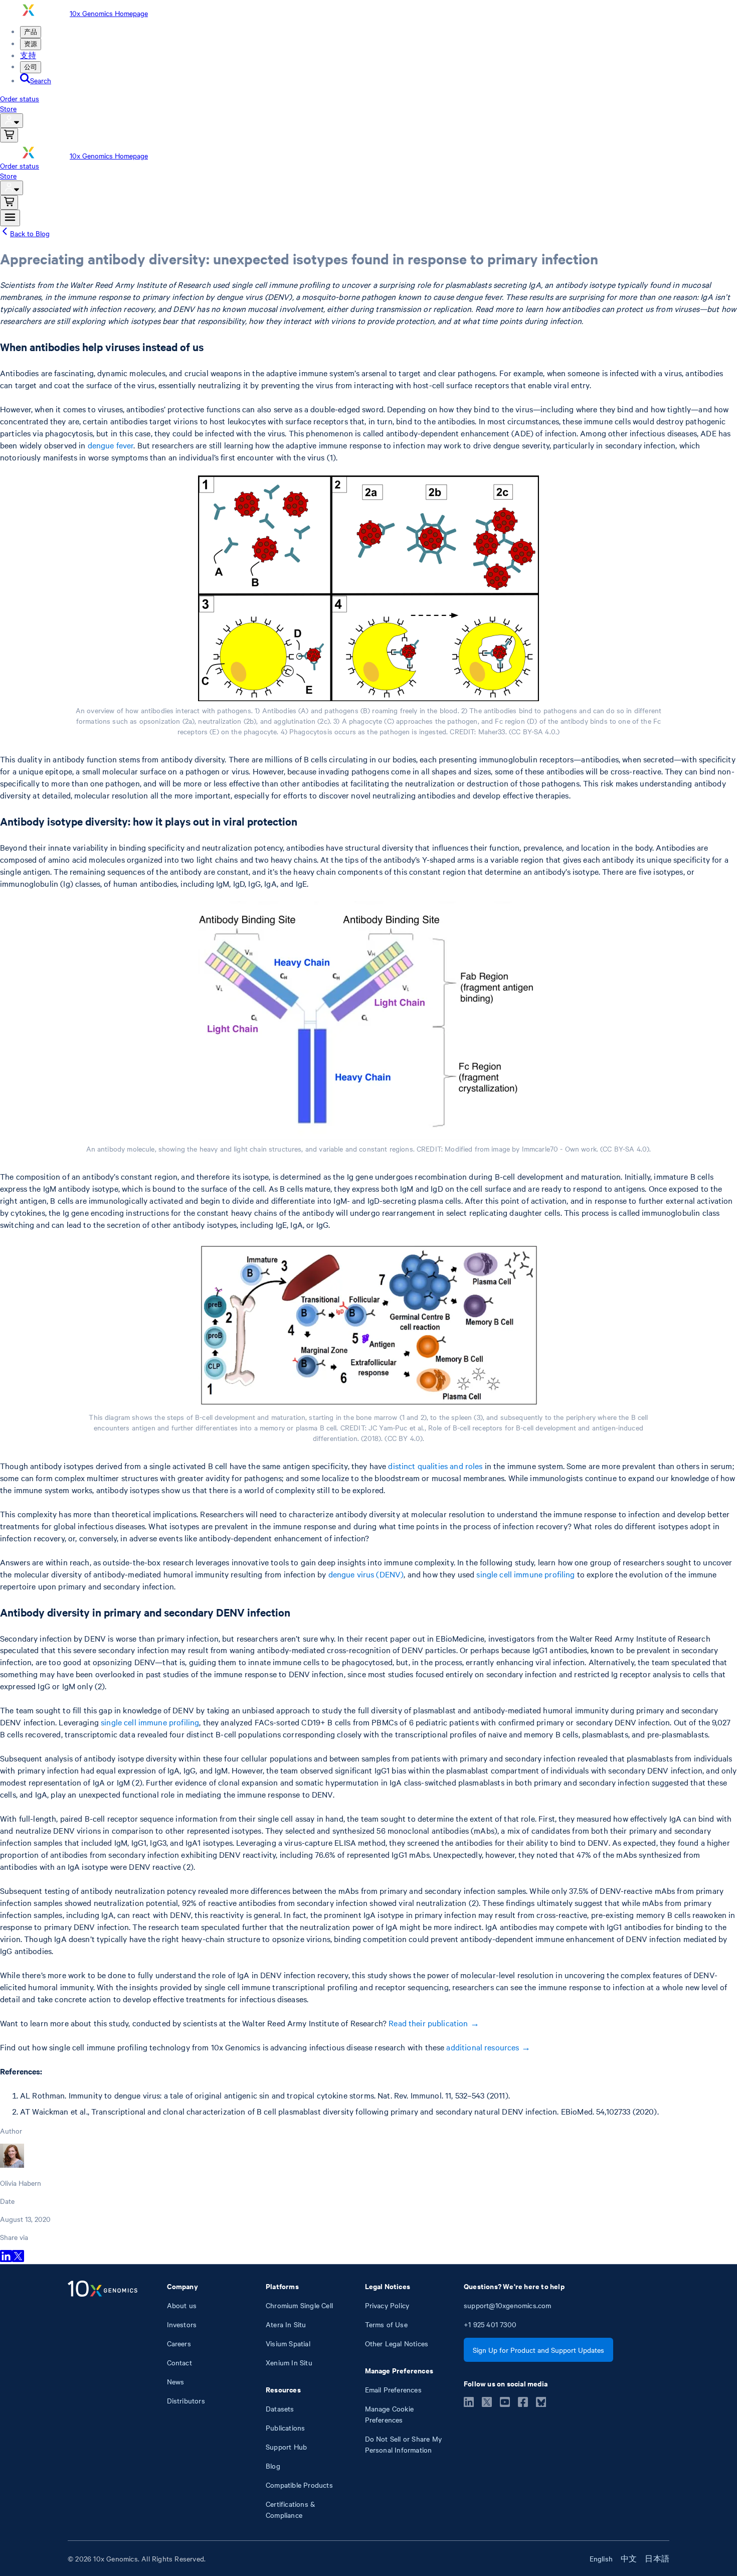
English (601, 2558)
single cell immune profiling (525, 1574)
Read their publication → (434, 2023)
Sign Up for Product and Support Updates (538, 2350)
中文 (629, 2558)
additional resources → (488, 2047)
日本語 (657, 2558)
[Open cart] (9, 135)
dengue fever (111, 445)
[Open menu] (10, 218)
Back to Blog (30, 233)
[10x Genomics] (103, 2400)
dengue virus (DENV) (366, 1574)
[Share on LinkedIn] (6, 2259)
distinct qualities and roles (435, 1466)
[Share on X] (18, 2259)
